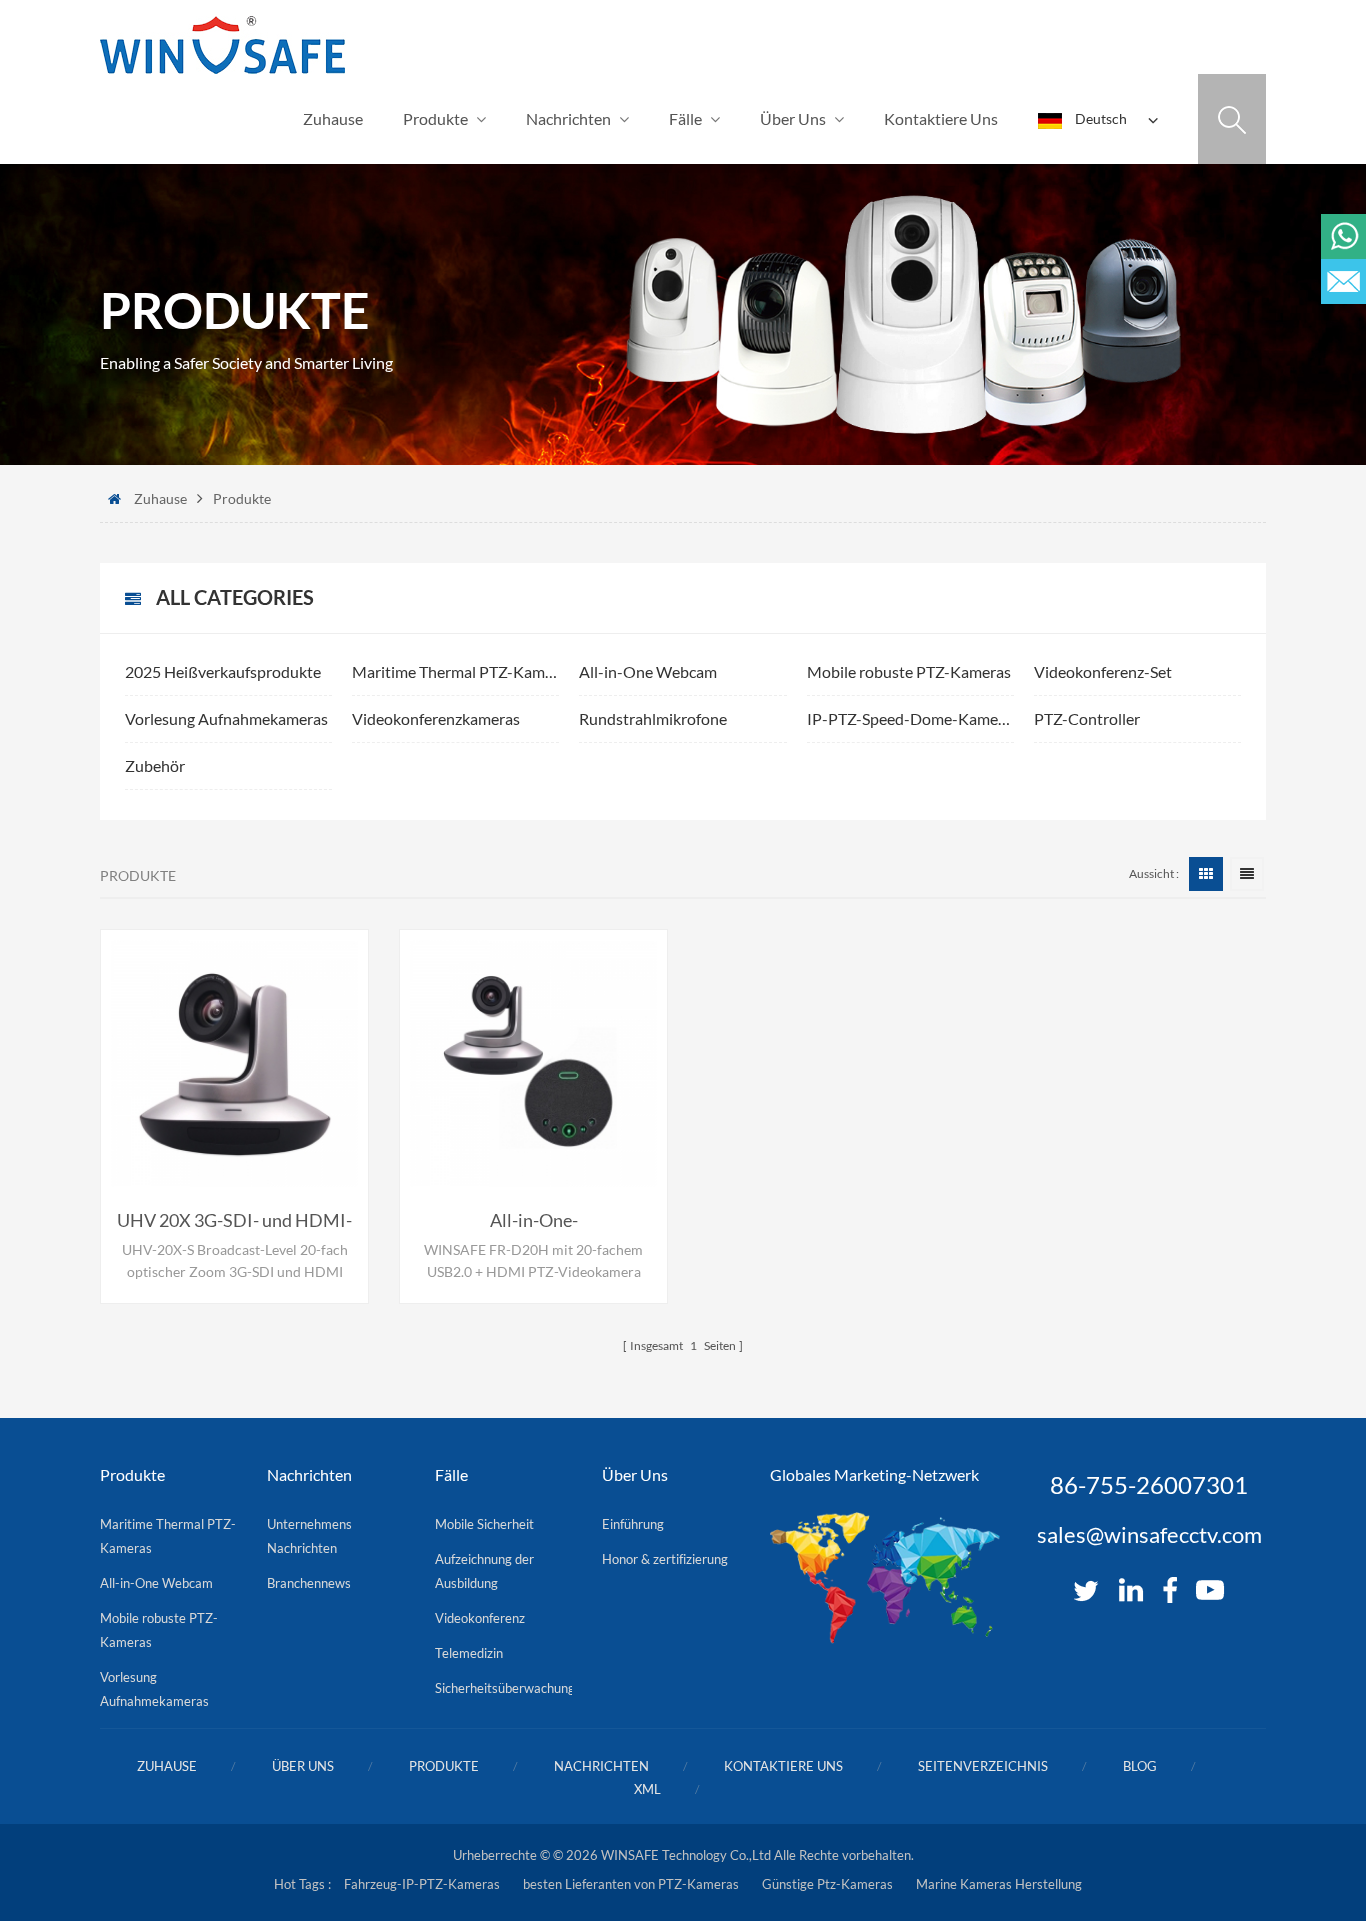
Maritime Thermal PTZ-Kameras (455, 671)
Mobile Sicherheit (484, 1524)
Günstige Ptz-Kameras (827, 1884)
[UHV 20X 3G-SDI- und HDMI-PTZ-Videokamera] (234, 1063)
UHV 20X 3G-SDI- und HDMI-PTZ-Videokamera (234, 1221)
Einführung (633, 1524)
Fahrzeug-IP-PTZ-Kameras (422, 1884)
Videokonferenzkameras (436, 718)
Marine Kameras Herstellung (999, 1884)
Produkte (435, 118)
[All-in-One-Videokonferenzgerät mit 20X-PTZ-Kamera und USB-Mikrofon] (533, 1063)
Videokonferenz (480, 1618)
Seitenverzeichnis (983, 1766)
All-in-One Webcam (648, 671)
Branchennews (309, 1583)
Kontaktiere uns (941, 118)
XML (647, 1789)
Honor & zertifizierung (665, 1559)
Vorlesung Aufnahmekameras (226, 718)
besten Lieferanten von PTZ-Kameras (631, 1884)
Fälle (685, 118)
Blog (1140, 1766)
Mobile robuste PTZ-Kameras (909, 671)
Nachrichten (568, 118)
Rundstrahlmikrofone (653, 718)
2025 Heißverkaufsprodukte (223, 671)
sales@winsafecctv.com (1149, 1535)
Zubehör (155, 765)
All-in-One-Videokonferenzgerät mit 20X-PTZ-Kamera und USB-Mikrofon (534, 1221)
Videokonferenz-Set (1103, 671)
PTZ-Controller (1087, 718)
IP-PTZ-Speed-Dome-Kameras (910, 718)
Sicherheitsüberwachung (505, 1688)
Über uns (793, 118)
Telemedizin (469, 1653)
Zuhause (333, 118)
